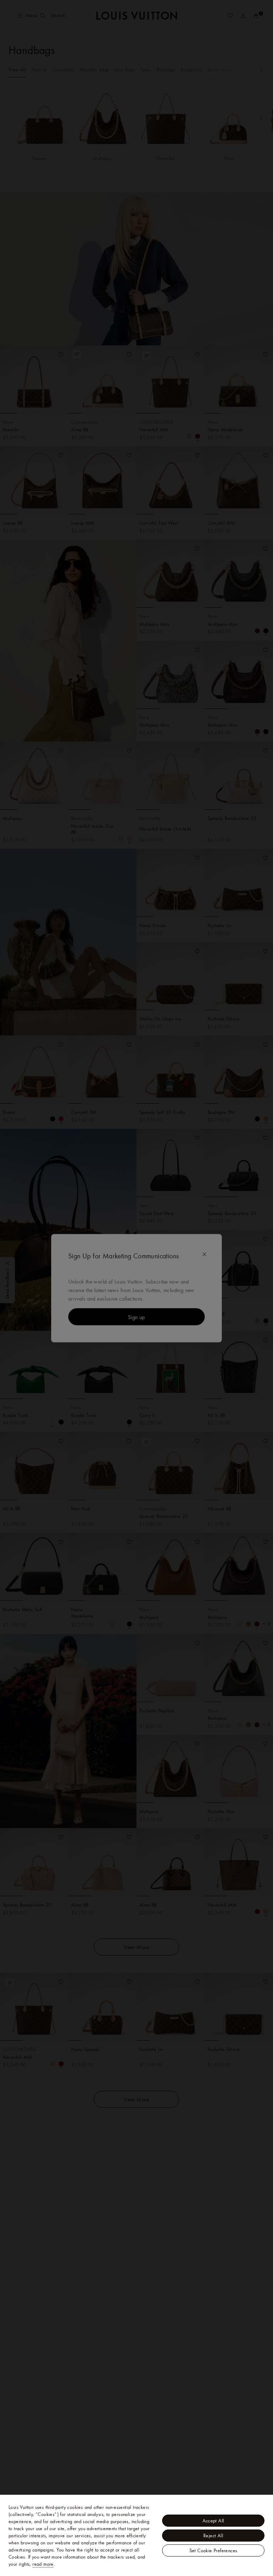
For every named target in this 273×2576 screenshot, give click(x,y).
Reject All (213, 2536)
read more (43, 2564)
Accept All (213, 2521)
